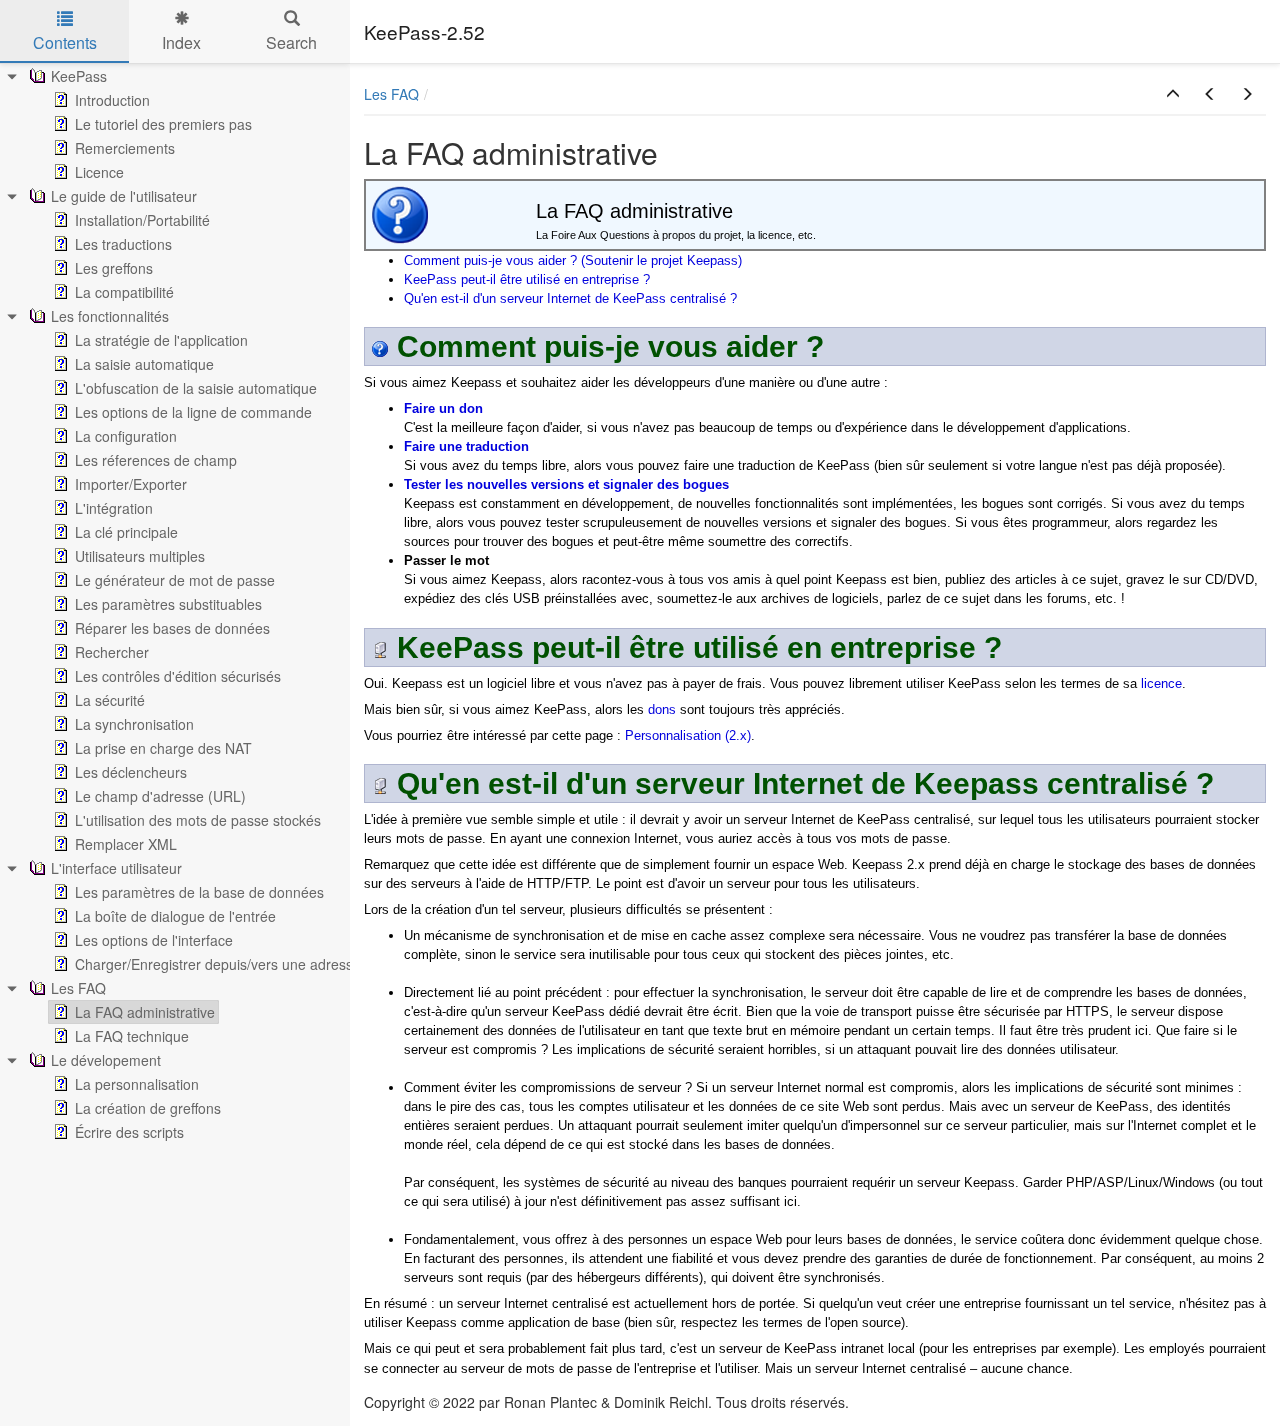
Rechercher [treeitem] (112, 652)
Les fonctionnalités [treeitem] (110, 316)
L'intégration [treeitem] (114, 508)
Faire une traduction (466, 446)
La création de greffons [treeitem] (148, 1108)
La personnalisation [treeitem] (137, 1084)
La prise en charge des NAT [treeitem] (163, 748)
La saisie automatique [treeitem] (144, 364)
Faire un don (443, 408)
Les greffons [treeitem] (114, 268)
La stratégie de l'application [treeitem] (161, 340)
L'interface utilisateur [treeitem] (116, 868)
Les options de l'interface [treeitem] (154, 940)
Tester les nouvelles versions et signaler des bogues (566, 484)
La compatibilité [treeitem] (124, 292)
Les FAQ (391, 94)
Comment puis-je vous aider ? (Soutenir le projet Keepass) (573, 260)
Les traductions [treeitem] (123, 244)
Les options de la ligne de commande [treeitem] (193, 412)
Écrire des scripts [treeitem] (129, 1132)
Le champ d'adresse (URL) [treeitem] (160, 796)
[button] (1173, 94)
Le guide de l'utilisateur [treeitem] (124, 196)
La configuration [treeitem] (126, 436)
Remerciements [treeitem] (125, 148)
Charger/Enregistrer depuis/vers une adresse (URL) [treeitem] (239, 964)
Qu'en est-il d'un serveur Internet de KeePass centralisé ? (570, 298)
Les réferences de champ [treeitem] (156, 460)
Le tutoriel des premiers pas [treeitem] (163, 124)
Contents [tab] (65, 42)
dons (662, 709)
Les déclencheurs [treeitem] (131, 772)
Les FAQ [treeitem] (78, 988)
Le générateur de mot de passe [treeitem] (175, 580)
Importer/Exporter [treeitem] (131, 484)
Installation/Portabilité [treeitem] (142, 220)
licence (1161, 683)
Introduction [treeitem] (112, 100)
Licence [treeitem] (99, 172)
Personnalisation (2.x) (688, 735)
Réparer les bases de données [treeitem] (172, 628)
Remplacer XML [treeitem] (126, 844)
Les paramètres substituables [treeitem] (168, 604)
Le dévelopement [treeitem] (106, 1060)
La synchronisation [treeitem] (134, 724)
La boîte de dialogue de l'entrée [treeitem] (175, 916)
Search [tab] (291, 42)
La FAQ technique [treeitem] (132, 1036)
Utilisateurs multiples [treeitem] (140, 556)
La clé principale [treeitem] (126, 532)
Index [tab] (181, 42)
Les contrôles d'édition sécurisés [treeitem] (178, 676)
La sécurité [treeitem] (110, 700)
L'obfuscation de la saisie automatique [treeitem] (196, 388)
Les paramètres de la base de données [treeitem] (199, 892)
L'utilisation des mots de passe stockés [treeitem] (198, 820)
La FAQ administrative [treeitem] (145, 1012)
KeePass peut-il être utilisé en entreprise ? (527, 279)
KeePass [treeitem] (79, 76)
